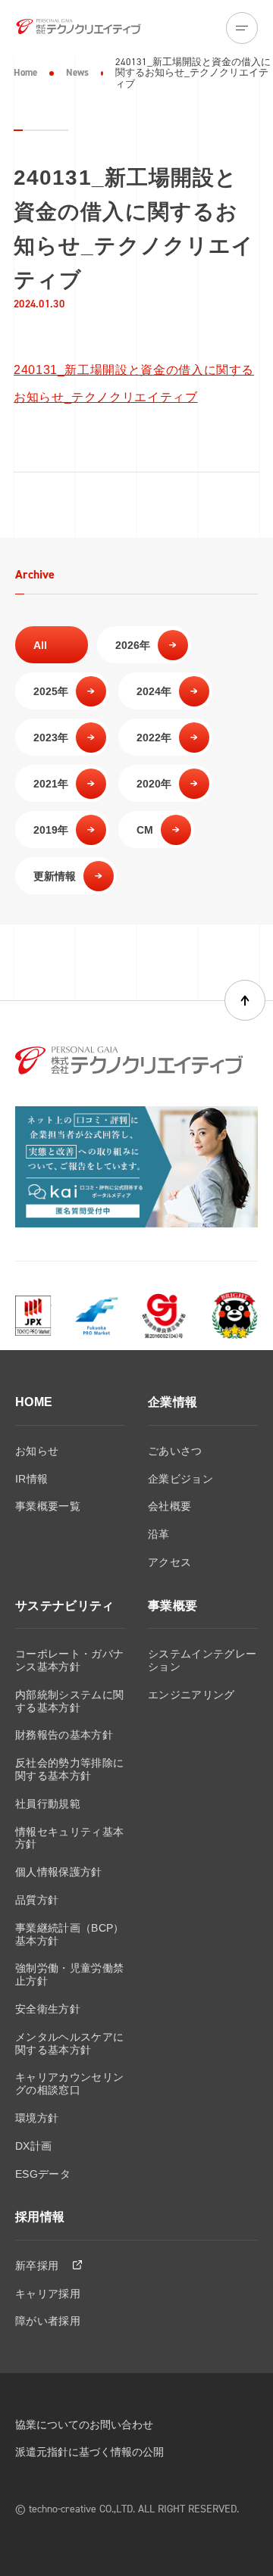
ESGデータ (43, 2174)
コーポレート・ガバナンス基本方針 (69, 1660)
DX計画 (33, 2146)
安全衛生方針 (48, 2009)
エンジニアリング (191, 1695)
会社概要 (169, 1506)
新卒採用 (39, 2266)
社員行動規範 (48, 1804)
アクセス (169, 1562)
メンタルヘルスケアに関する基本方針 (69, 2043)
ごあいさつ (175, 1451)
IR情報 (31, 1479)
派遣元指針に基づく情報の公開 (89, 2452)
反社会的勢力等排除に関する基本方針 (69, 1769)
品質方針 (37, 1900)
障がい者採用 (48, 2321)
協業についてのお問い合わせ (84, 2425)
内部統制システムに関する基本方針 (69, 1701)
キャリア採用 (48, 2294)
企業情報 (173, 1402)
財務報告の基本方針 (64, 1735)
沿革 (159, 1534)
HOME (34, 1402)
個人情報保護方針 (59, 1872)
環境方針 (37, 2118)
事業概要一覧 (48, 1506)
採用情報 (40, 2217)
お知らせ (37, 1451)
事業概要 (173, 1606)
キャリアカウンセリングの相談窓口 (69, 2083)
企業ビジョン (180, 1479)
